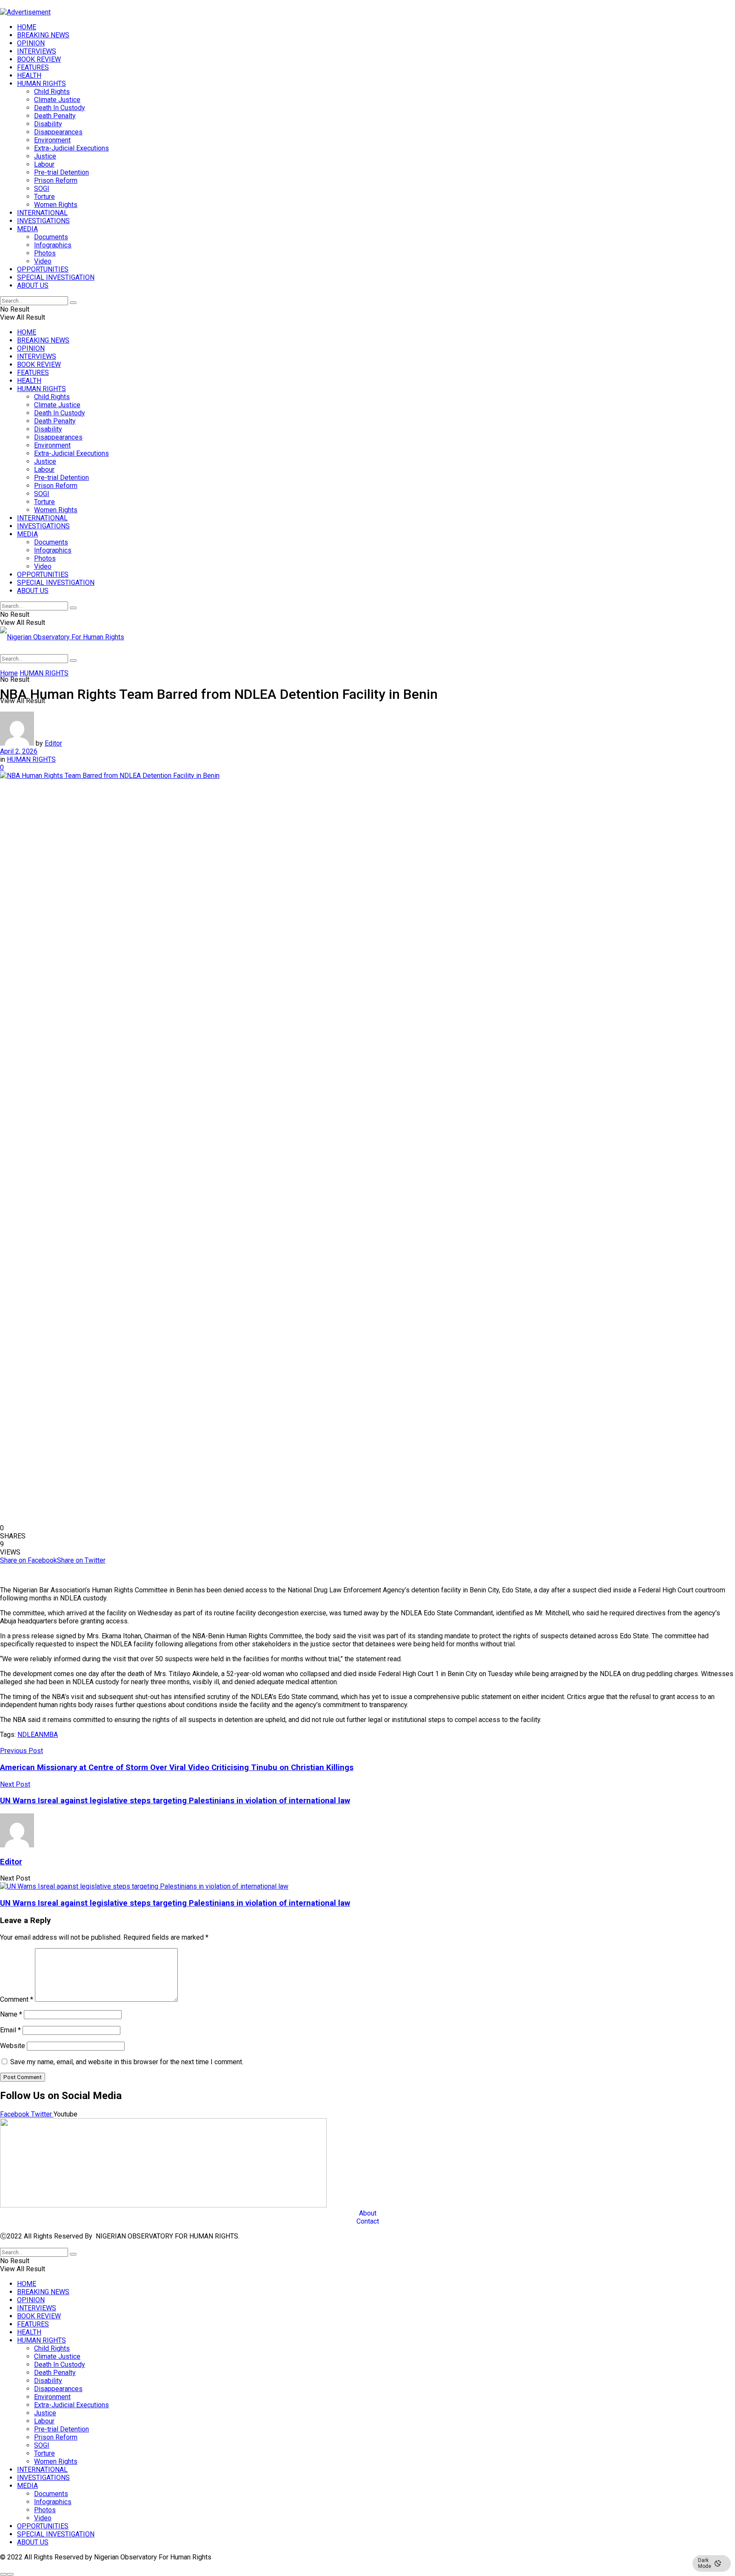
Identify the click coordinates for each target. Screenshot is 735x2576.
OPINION (31, 43)
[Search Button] (73, 303)
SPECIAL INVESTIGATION (56, 277)
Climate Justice (57, 100)
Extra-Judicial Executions (71, 148)
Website (13, 2046)
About (368, 2213)
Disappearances (58, 132)
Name (11, 2014)
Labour (44, 164)
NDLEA (28, 1735)
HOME (27, 27)
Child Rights (52, 92)
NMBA (48, 1735)
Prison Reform (56, 180)
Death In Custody (60, 108)
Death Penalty (55, 116)
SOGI (42, 189)
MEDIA (27, 229)
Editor (53, 743)
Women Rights (56, 205)
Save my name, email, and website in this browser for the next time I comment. (127, 2062)
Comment (17, 1999)
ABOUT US (33, 285)
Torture (44, 197)
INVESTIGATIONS (43, 221)
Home (9, 673)
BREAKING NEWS (43, 35)
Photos (45, 253)
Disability (48, 124)
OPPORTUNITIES (43, 269)
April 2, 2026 (19, 751)
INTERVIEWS (37, 51)
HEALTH (29, 75)
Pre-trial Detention (61, 172)
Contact (368, 2221)
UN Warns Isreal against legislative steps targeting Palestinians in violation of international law (175, 1903)
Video (43, 261)
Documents (51, 237)
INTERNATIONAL (42, 213)
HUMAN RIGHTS (41, 84)
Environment (52, 140)
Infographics (53, 245)
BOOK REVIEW (39, 59)
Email (10, 2030)
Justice (45, 156)
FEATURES (33, 67)
